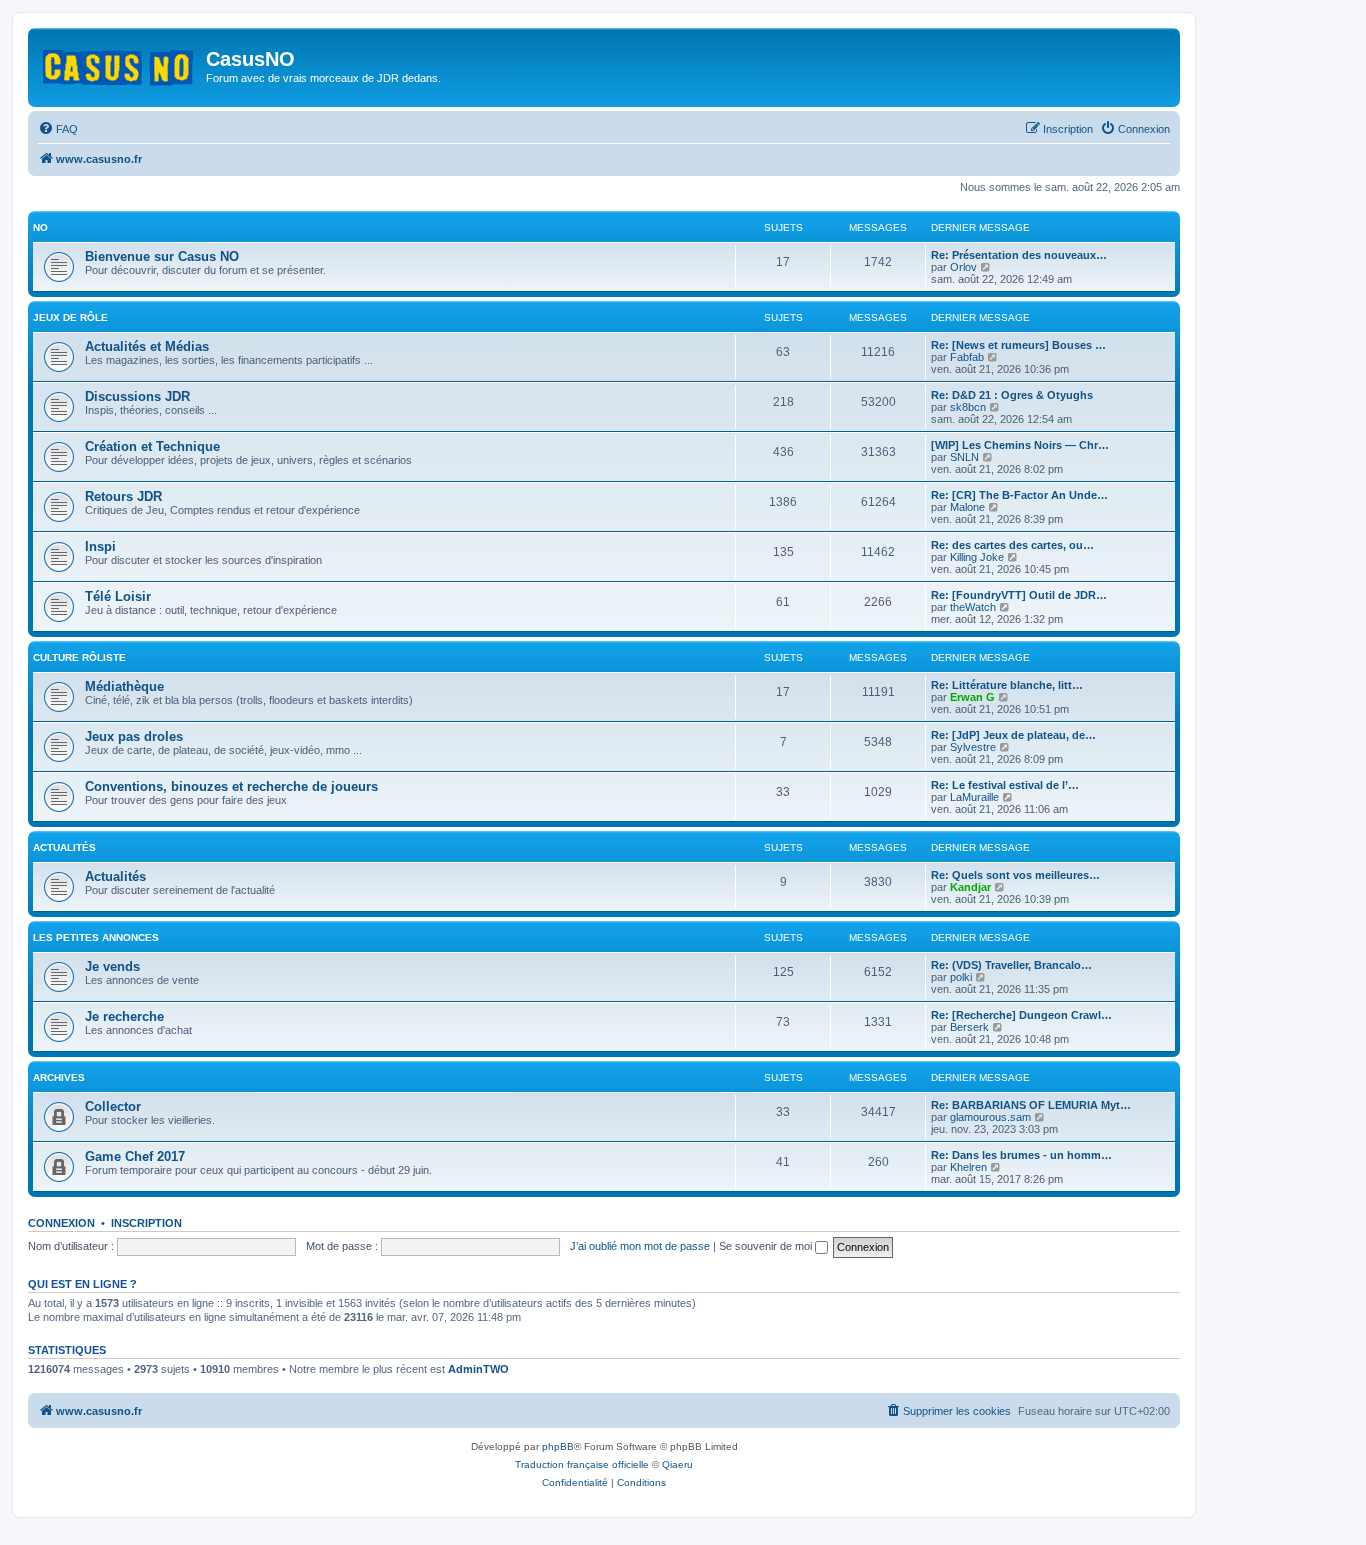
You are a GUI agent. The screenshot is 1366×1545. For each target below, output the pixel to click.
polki (961, 977)
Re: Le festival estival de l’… (1005, 785)
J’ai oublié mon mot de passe (640, 1246)
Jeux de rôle (70, 317)
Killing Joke (977, 557)
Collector (113, 1106)
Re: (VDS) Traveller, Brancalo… (1011, 965)
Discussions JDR (137, 396)
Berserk (969, 1027)
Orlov (963, 267)
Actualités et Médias (147, 346)
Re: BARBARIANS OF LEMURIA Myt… (1031, 1105)
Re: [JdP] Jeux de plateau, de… (1013, 735)
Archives (59, 1077)
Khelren (968, 1167)
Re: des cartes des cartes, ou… (1012, 545)
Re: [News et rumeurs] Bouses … (1018, 345)
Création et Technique (152, 446)
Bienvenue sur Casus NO (162, 256)
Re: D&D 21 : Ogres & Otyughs (1012, 395)
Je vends (112, 966)
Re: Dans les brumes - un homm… (1021, 1155)
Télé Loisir (118, 596)
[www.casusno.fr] (119, 64)
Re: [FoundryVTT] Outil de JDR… (1019, 595)
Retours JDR (123, 496)
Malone (967, 507)
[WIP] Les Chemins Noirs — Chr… (1020, 445)
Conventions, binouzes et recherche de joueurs (231, 786)
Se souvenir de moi (767, 1246)
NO (40, 227)
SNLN (964, 457)
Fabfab (967, 357)
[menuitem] (58, 129)
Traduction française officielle (582, 1464)
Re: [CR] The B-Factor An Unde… (1019, 495)
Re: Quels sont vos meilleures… (1015, 875)
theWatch (973, 607)
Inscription (146, 1223)
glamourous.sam (990, 1117)
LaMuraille (974, 797)
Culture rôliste (79, 657)
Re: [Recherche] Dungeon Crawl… (1021, 1015)
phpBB (558, 1446)
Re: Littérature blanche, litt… (1007, 685)
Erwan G (972, 697)
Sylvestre (973, 747)
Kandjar (970, 887)
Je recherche (124, 1016)
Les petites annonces (96, 937)
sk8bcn (968, 407)
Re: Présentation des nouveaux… (1019, 255)
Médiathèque (124, 686)
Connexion (61, 1223)
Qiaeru (677, 1464)
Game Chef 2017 (135, 1156)
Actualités (64, 847)
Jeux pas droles (134, 736)
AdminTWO (478, 1369)
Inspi (100, 546)
